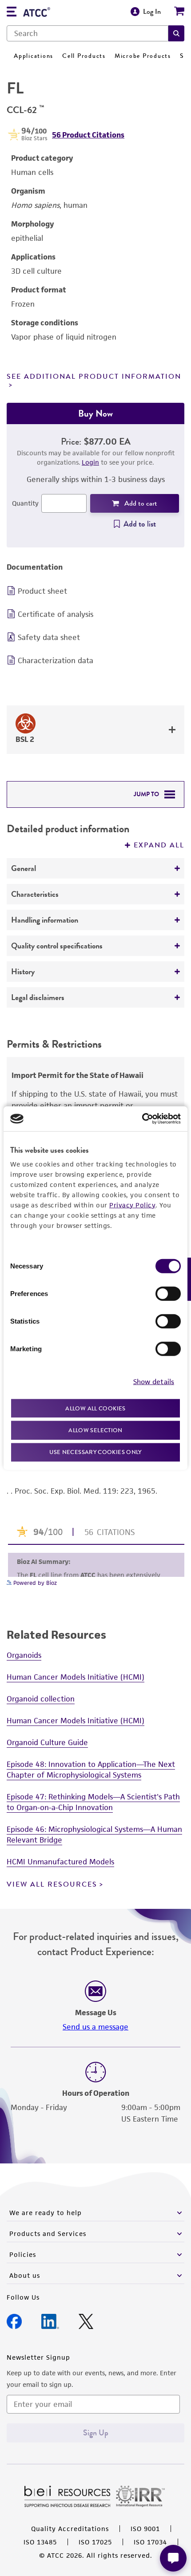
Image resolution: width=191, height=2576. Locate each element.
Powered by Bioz (34, 1583)
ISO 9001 (145, 2529)
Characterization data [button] (56, 660)
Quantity (25, 503)
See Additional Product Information (94, 377)
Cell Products (84, 56)
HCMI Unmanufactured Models (60, 1862)
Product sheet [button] (42, 591)
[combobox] (88, 33)
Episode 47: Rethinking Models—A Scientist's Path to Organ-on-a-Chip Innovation (93, 1802)
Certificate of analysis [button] (56, 614)
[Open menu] (12, 13)
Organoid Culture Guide (47, 1742)
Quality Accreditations (70, 2529)
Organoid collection (41, 1699)
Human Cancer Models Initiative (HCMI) (76, 1677)
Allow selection (95, 1430)
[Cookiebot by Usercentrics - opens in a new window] (142, 1119)
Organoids (24, 1655)
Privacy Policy (132, 1205)
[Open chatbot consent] (173, 2558)
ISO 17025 (95, 2542)
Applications (34, 56)
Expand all (159, 845)
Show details (154, 1382)
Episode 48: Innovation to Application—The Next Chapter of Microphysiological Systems (91, 1770)
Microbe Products (143, 56)
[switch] (168, 1293)
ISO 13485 (40, 2542)
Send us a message (95, 2027)
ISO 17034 (150, 2542)
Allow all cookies (95, 1408)
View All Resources (52, 1884)
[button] (176, 33)
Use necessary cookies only (95, 1452)
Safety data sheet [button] (49, 637)
